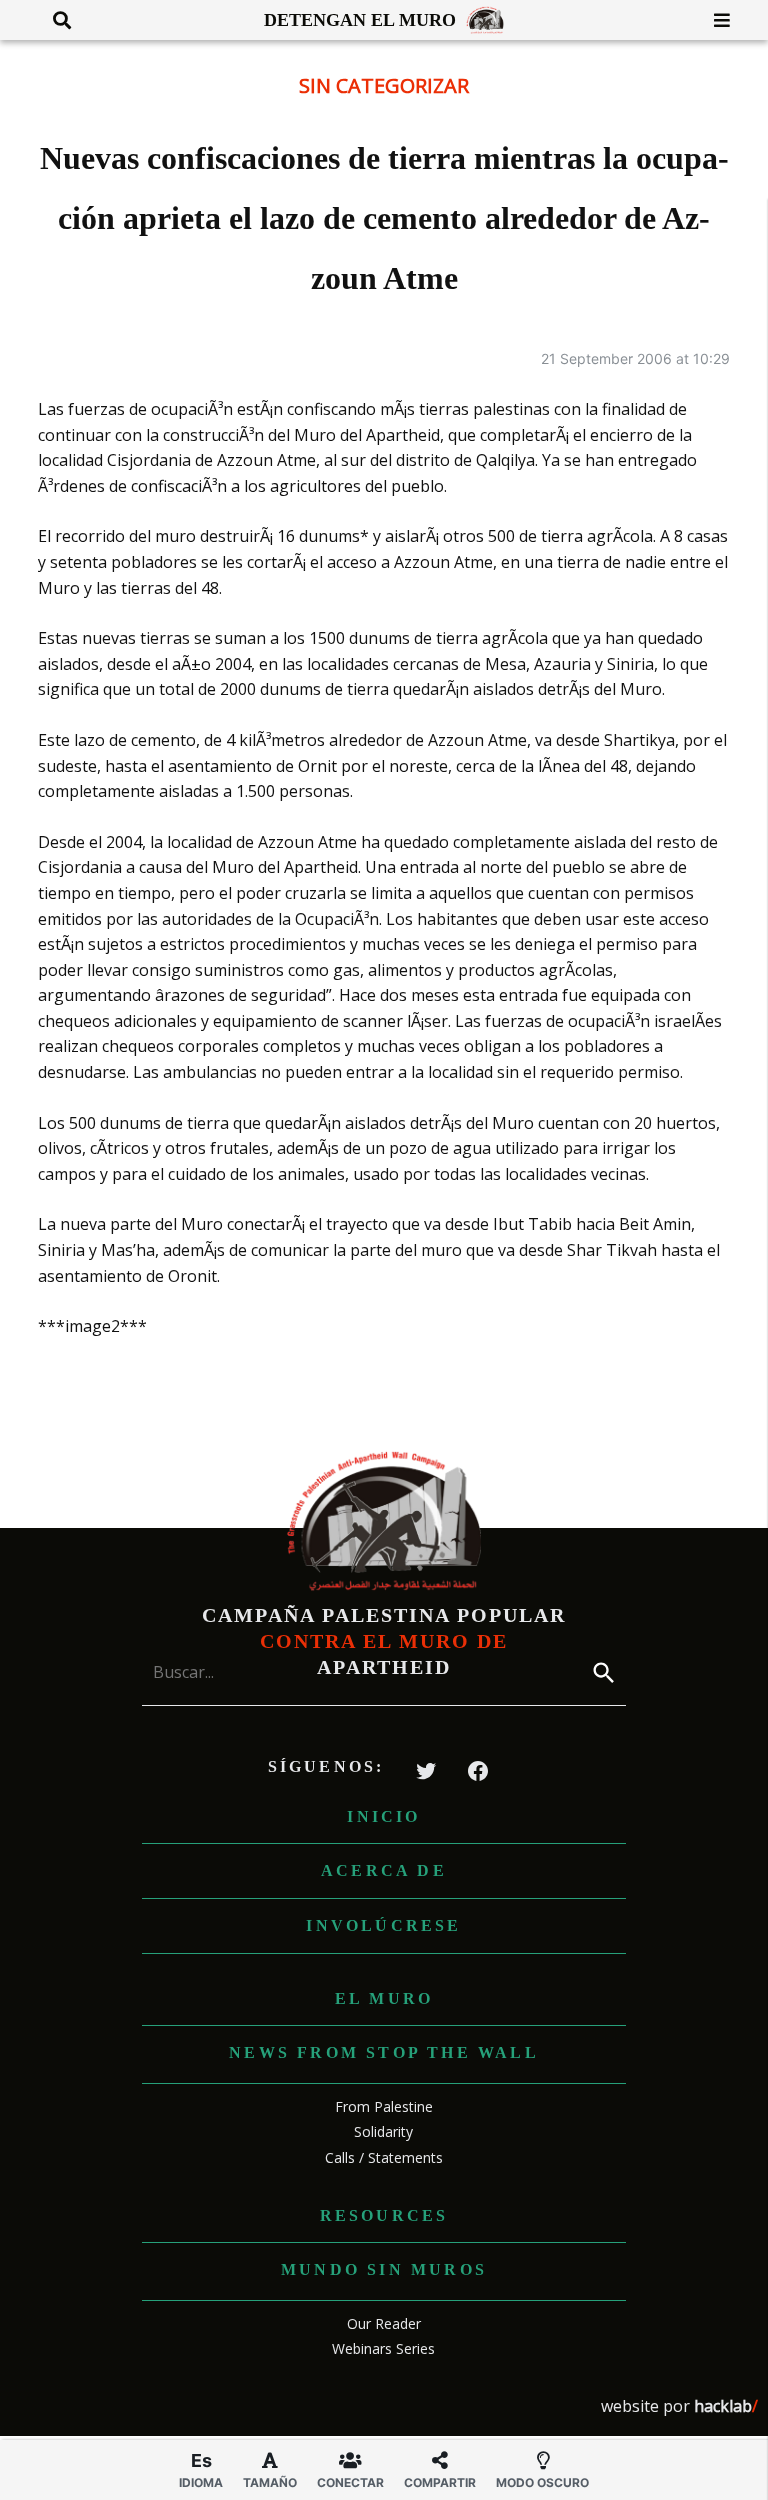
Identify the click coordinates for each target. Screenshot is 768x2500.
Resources (384, 2215)
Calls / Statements (384, 2157)
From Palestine (384, 2106)
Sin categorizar (384, 85)
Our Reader (384, 2323)
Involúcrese (383, 1925)
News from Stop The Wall (384, 2052)
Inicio (383, 1816)
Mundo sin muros (384, 2269)
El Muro (384, 1998)
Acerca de (384, 1870)
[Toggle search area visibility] (54, 20)
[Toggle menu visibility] (714, 20)
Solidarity (383, 2131)
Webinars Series (383, 2348)
